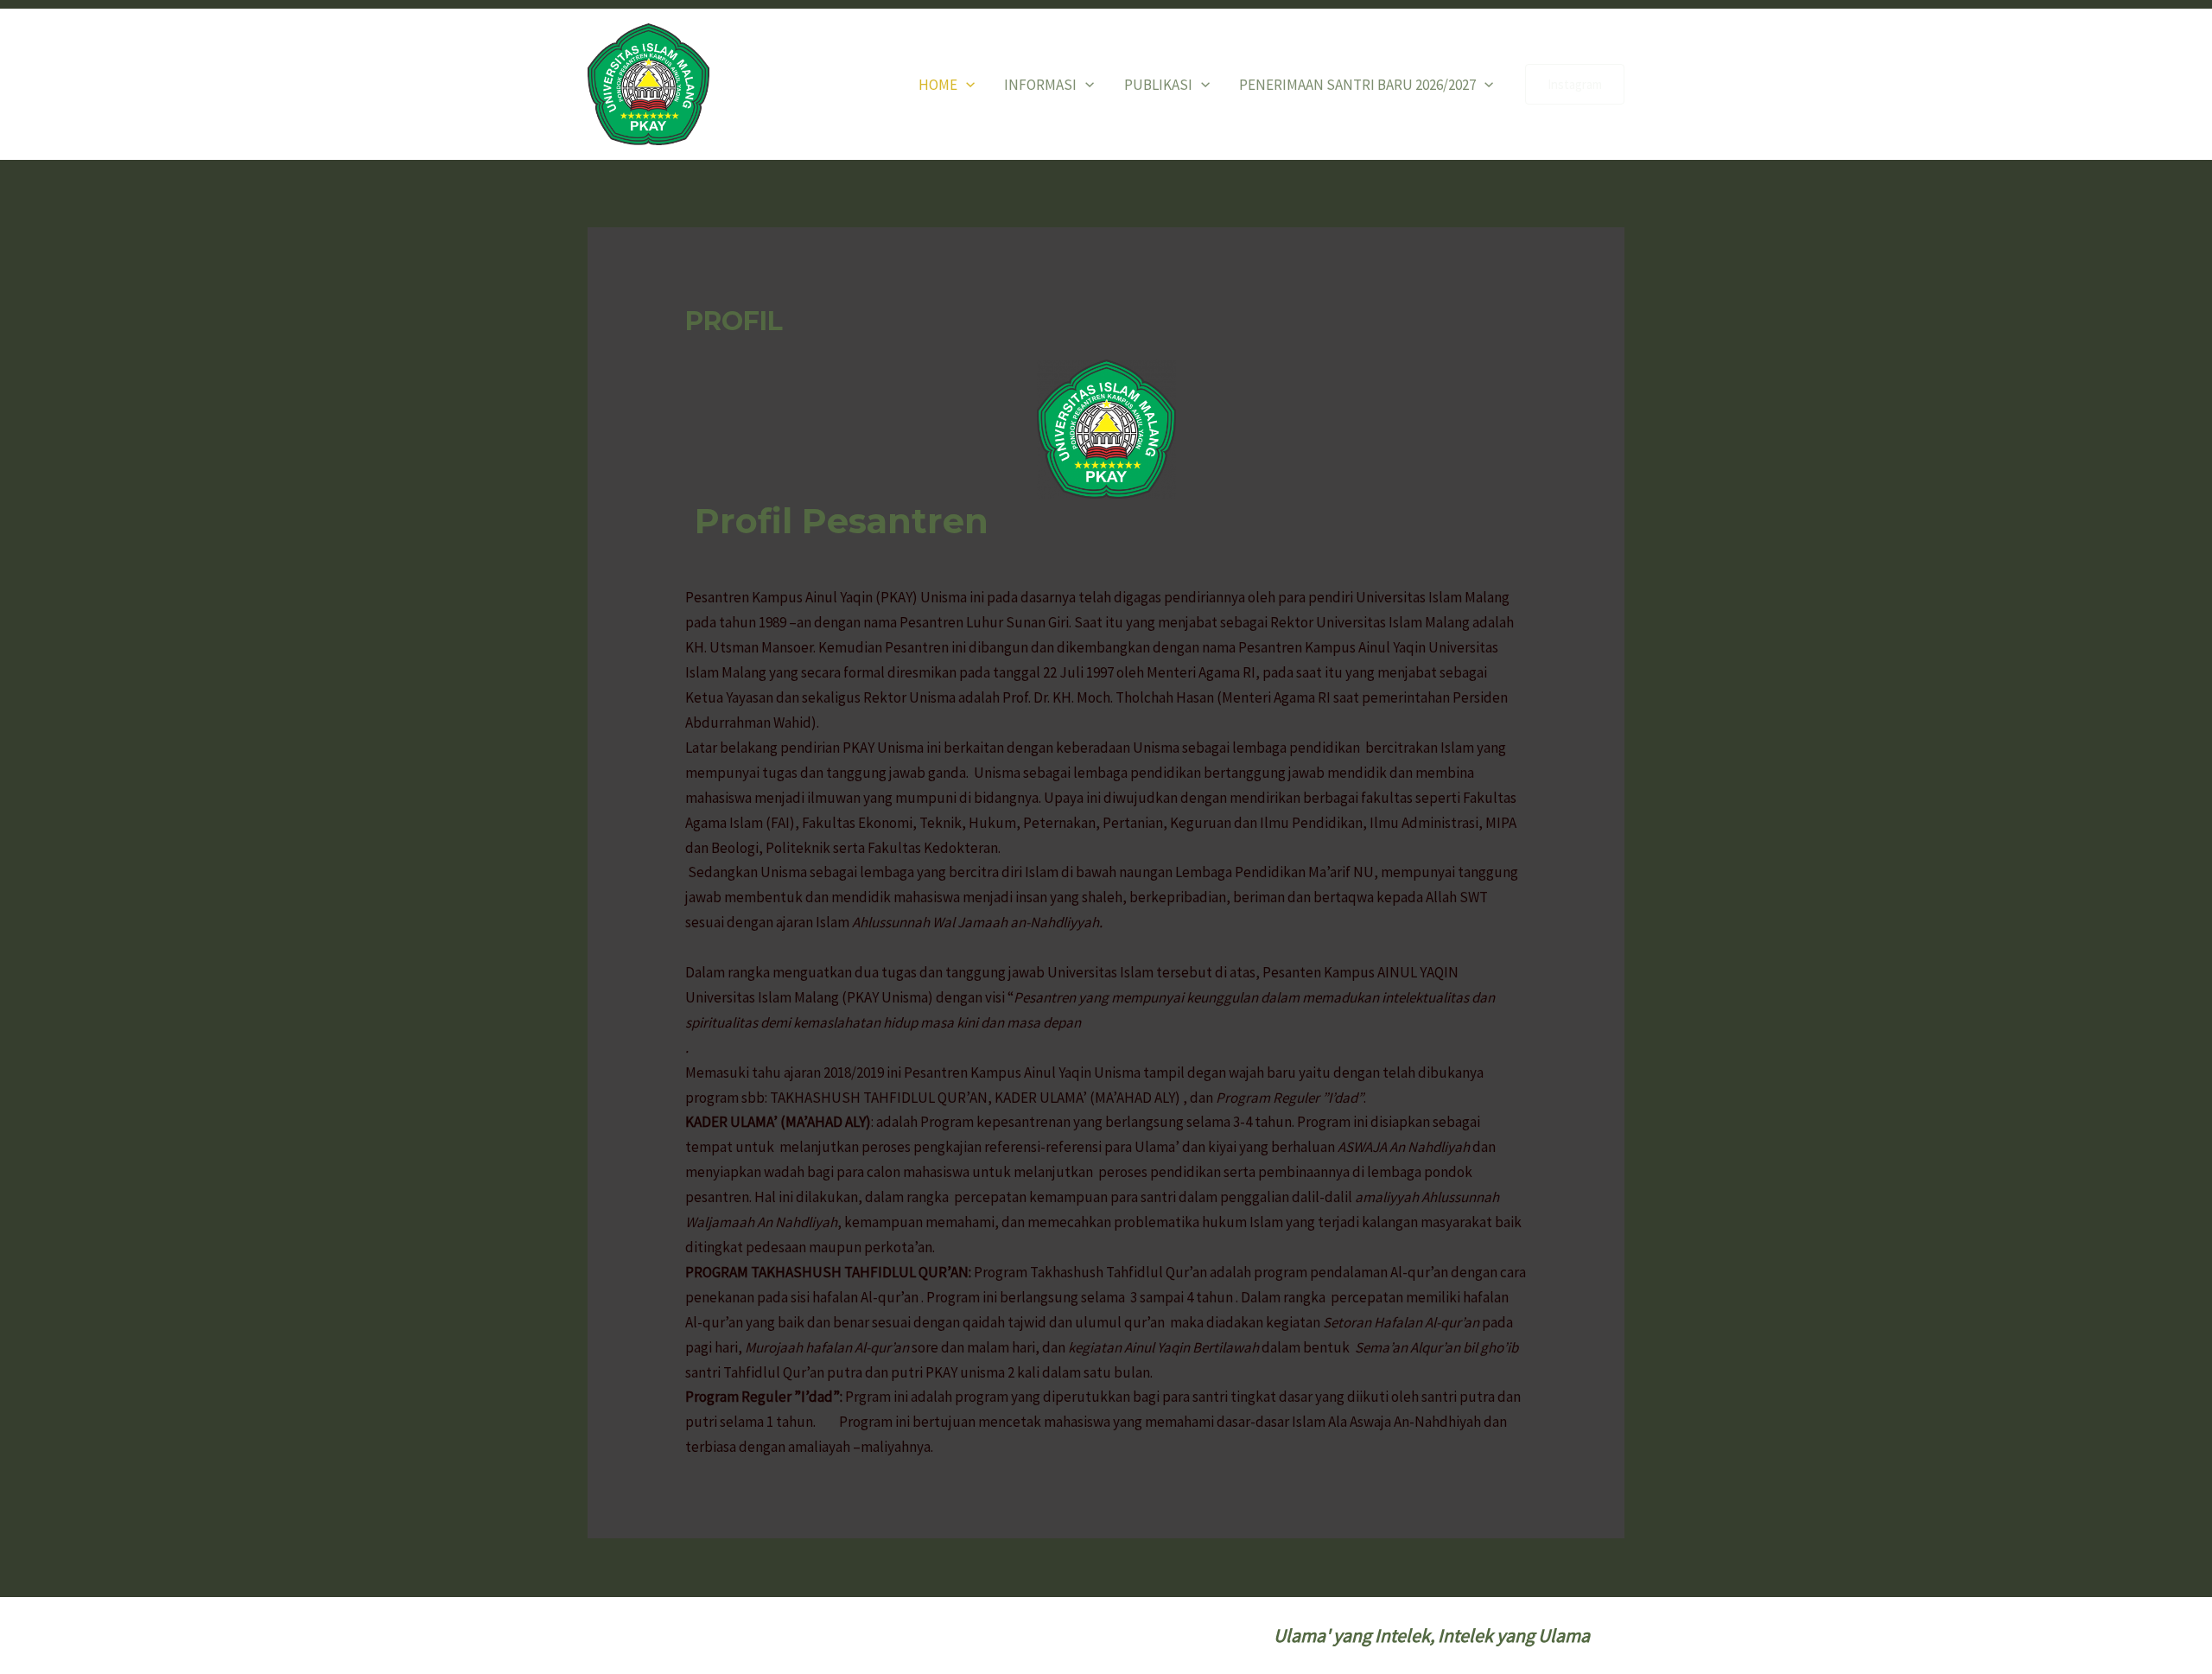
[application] (966, 85)
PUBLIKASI (1158, 85)
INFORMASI (1040, 85)
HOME (938, 85)
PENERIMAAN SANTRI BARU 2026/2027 (1357, 85)
